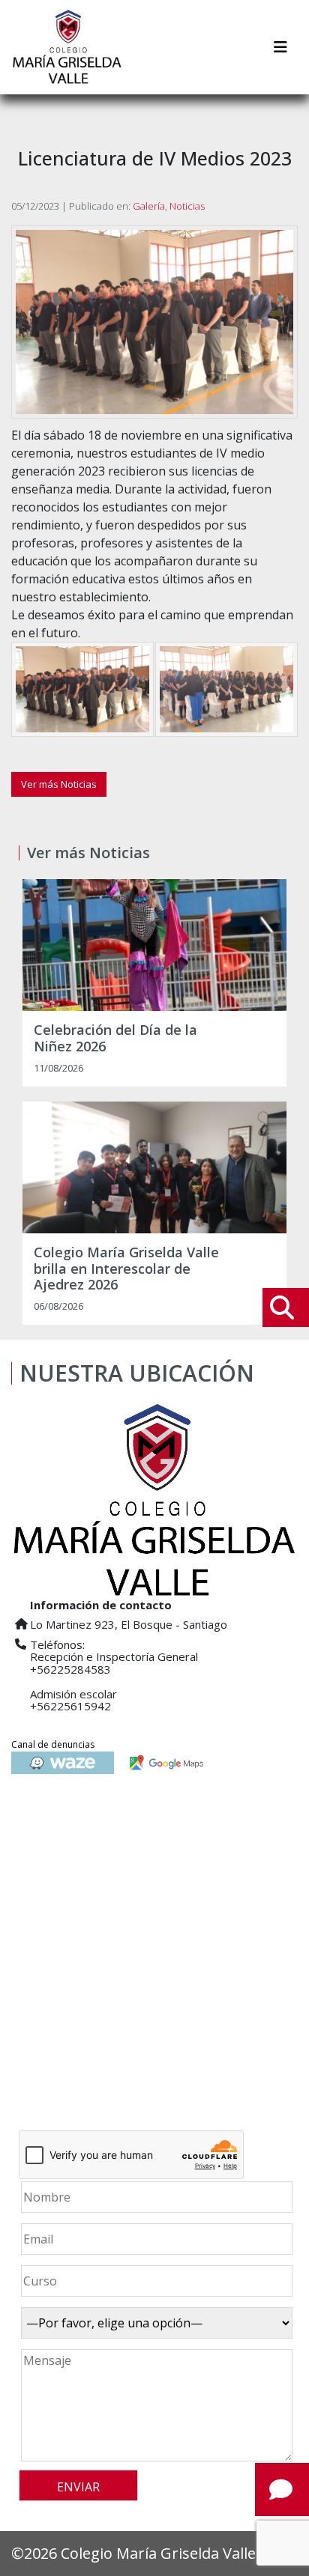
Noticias (187, 206)
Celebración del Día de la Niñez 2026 (115, 1038)
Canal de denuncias (53, 1744)
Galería (149, 206)
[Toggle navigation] (280, 47)
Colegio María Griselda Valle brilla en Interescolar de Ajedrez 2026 (126, 1269)
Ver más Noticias (59, 784)
